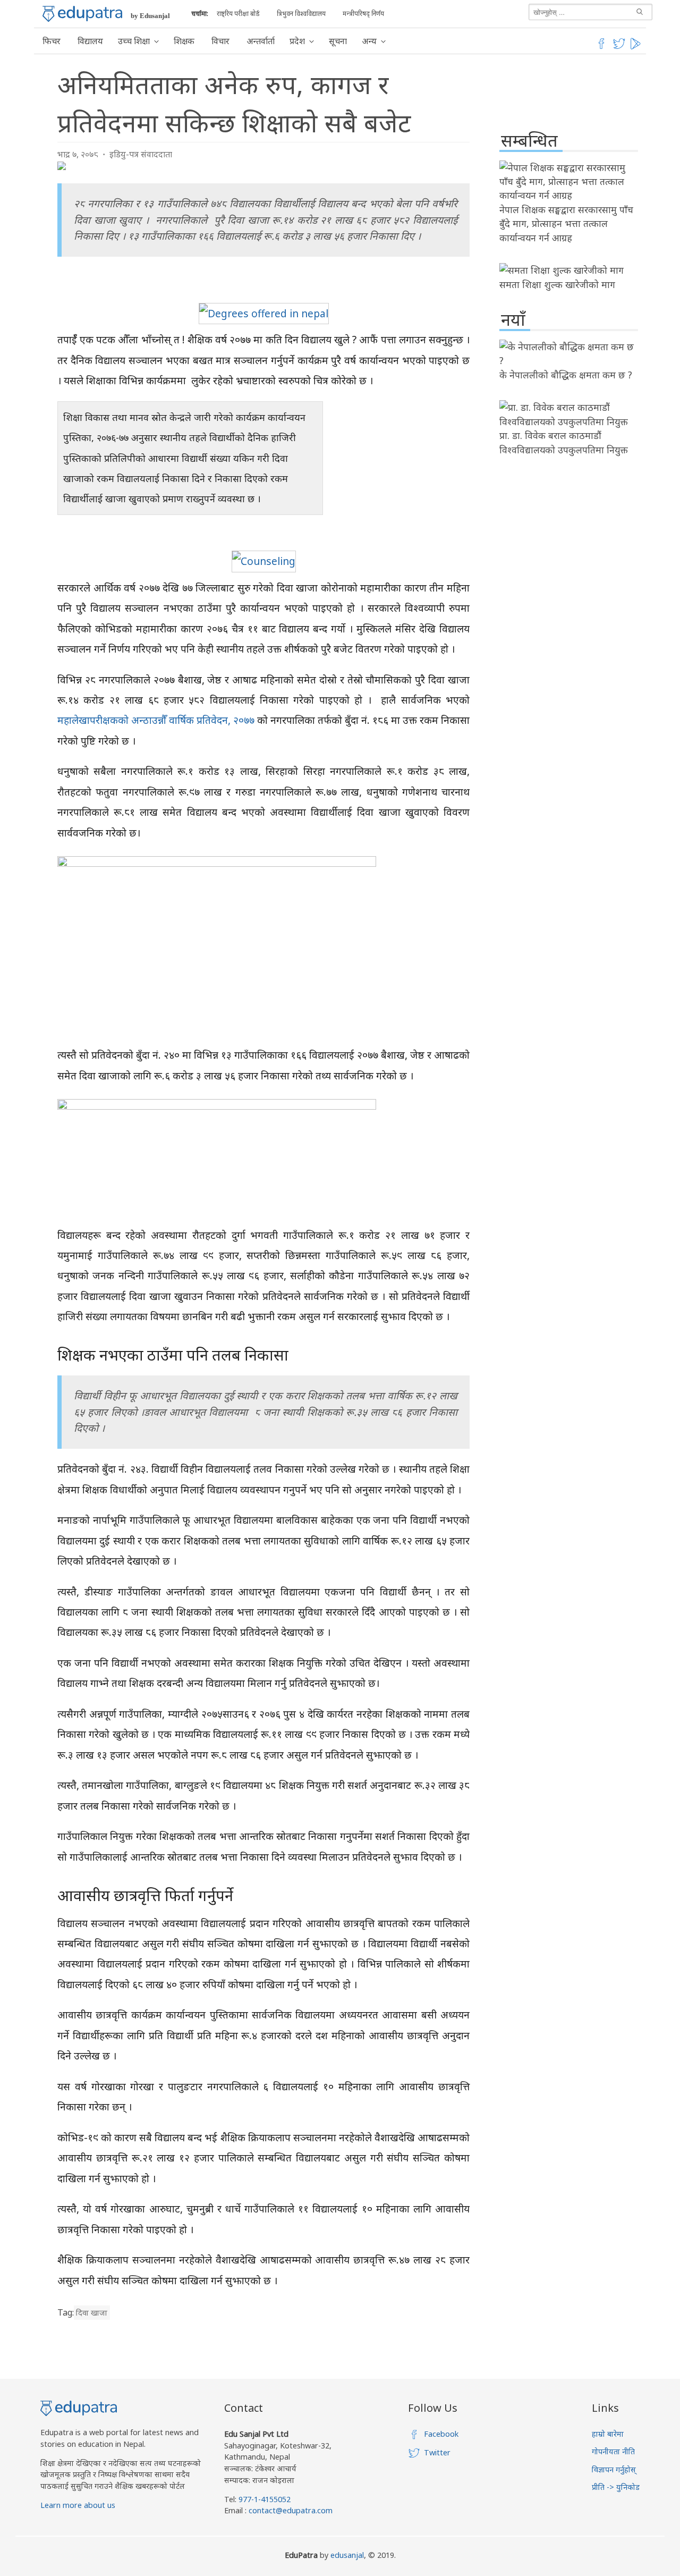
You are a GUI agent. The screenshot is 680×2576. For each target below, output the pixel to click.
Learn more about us (78, 2505)
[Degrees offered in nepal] (264, 313)
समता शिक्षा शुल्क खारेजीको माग (557, 284)
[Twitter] (619, 47)
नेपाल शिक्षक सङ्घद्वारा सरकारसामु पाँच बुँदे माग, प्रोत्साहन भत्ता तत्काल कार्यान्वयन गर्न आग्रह (566, 223)
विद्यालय (90, 41)
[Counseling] (264, 561)
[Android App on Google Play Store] (637, 47)
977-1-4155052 (265, 2499)
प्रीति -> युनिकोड (616, 2487)
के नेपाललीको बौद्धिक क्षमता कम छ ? (566, 375)
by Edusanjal (150, 16)
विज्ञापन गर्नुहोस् (614, 2469)
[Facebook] (601, 47)
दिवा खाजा (92, 2313)
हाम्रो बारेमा (608, 2434)
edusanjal (347, 2555)
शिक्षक (184, 41)
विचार (220, 41)
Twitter (437, 2452)
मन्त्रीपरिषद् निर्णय (363, 14)
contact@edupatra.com (290, 2510)
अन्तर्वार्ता (261, 41)
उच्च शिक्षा (134, 41)
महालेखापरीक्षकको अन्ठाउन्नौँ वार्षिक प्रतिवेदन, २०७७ (156, 720)
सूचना (338, 41)
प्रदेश (297, 41)
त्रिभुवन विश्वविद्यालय (301, 14)
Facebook (441, 2434)
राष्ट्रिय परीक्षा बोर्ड (238, 14)
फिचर (52, 41)
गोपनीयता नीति (613, 2451)
